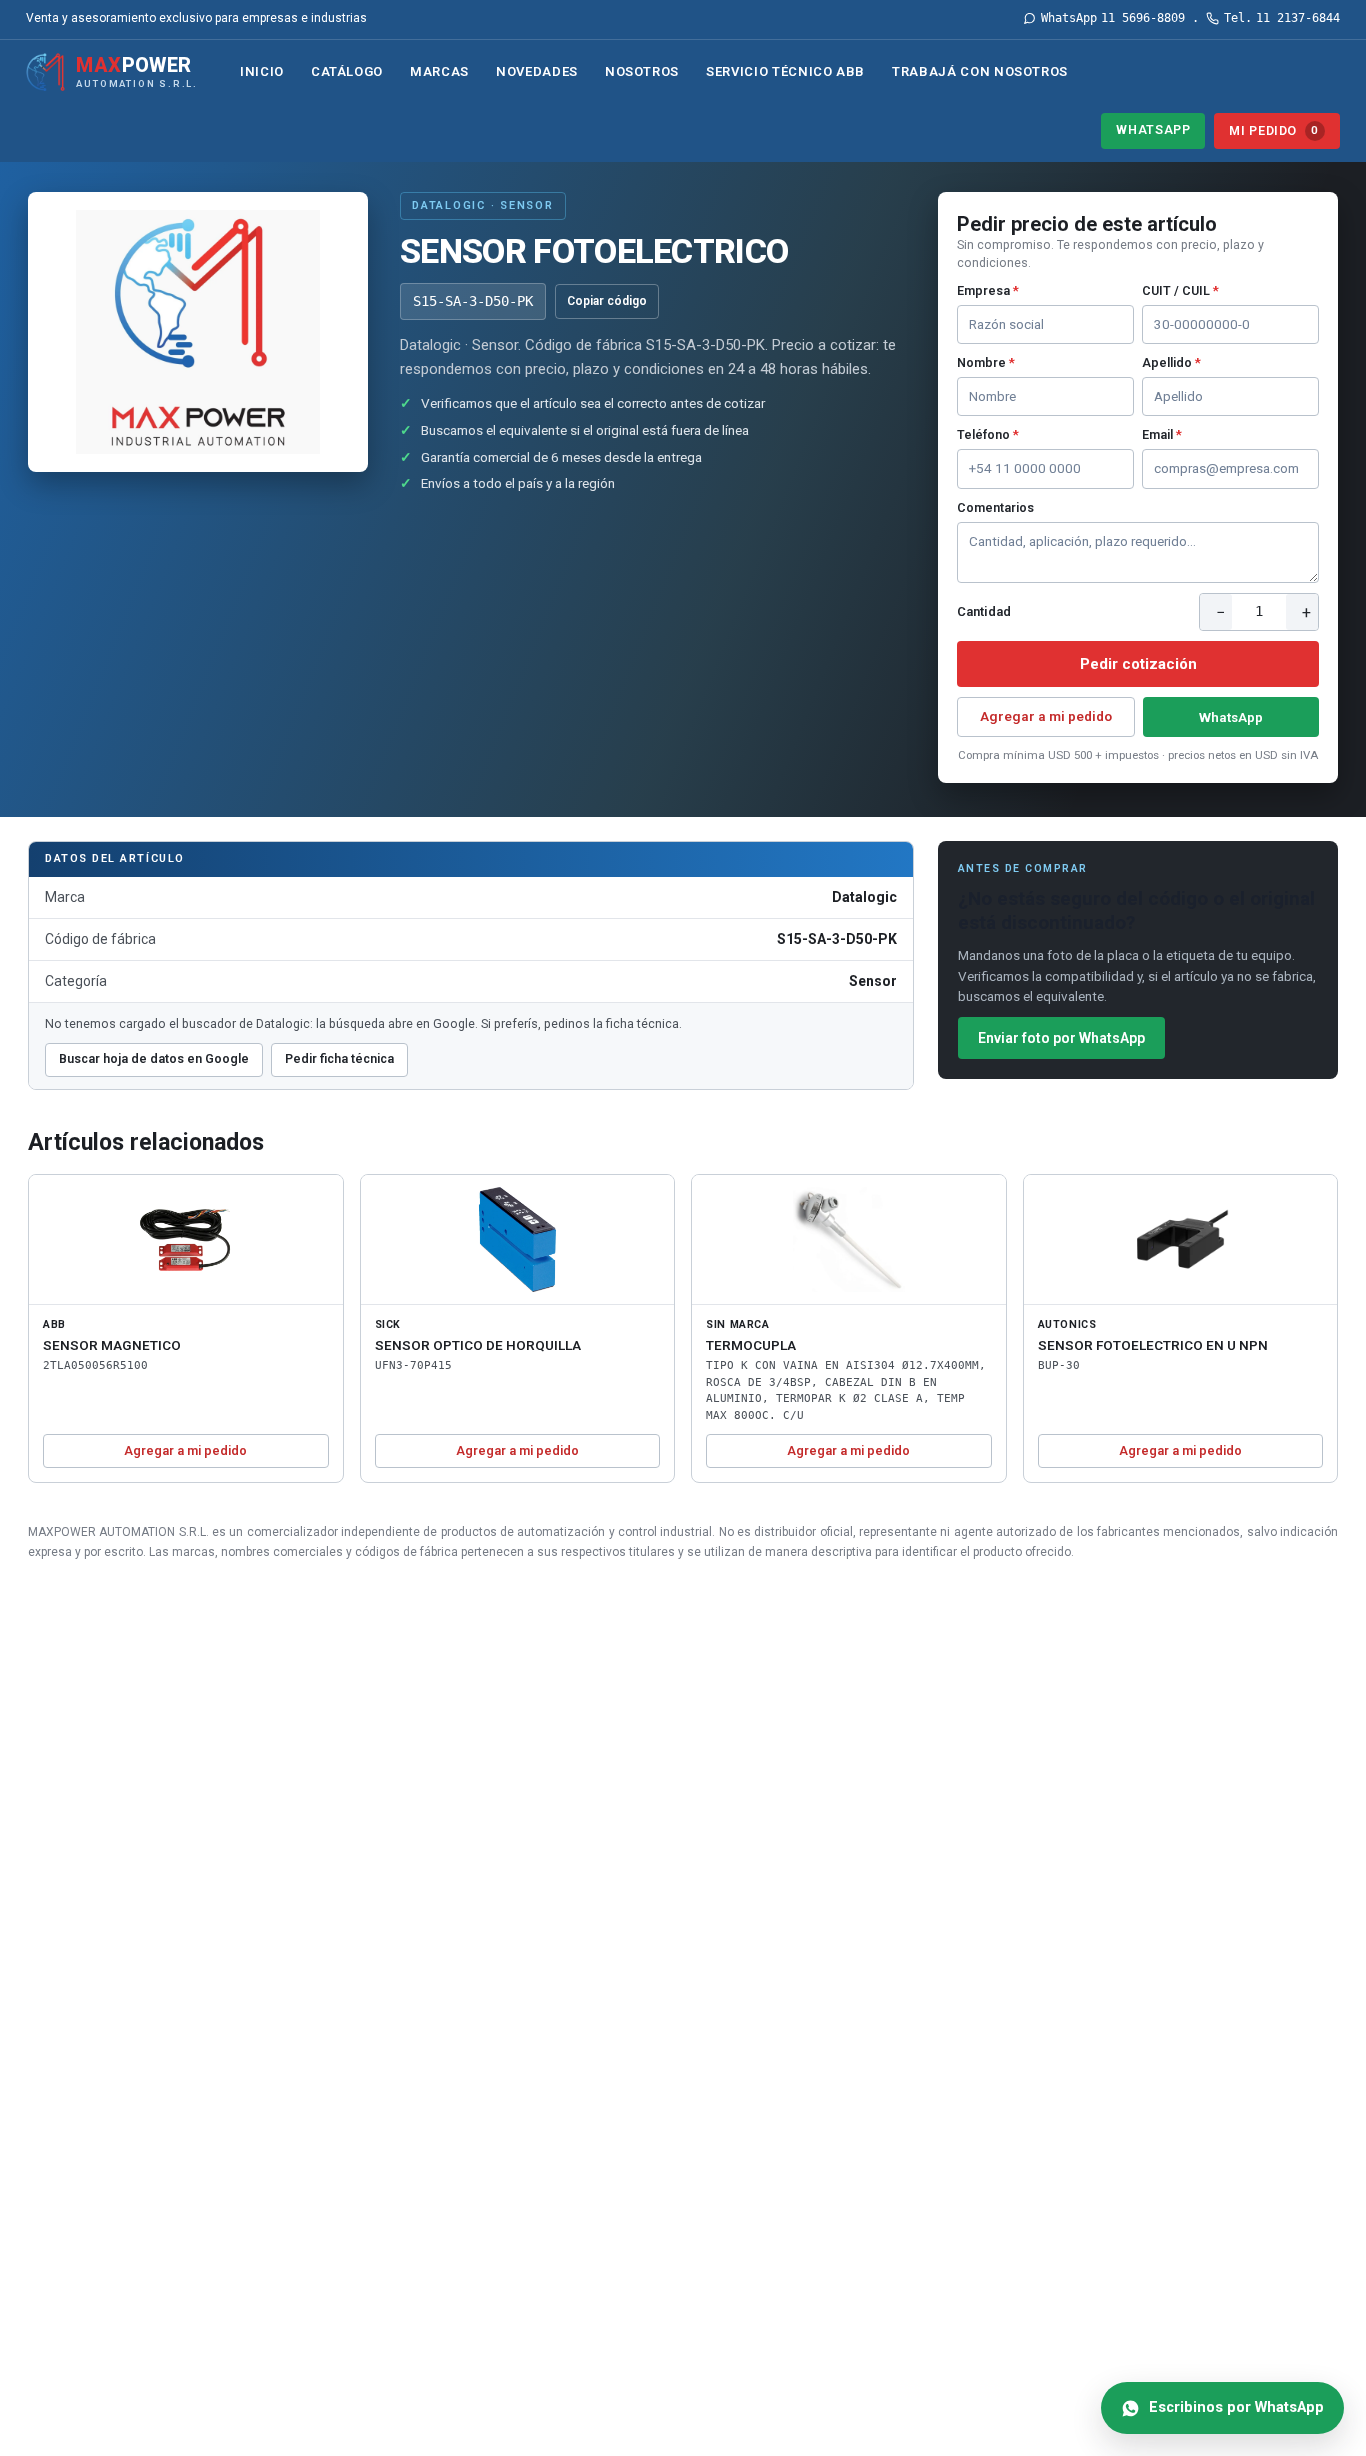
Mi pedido (1273, 130)
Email (1162, 434)
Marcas (439, 71)
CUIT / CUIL (1180, 290)
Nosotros (642, 71)
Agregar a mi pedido (1046, 716)
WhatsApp (1153, 129)
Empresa (988, 290)
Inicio (262, 71)
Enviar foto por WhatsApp (1061, 1038)
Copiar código (607, 301)
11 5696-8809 (1113, 18)
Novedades (537, 71)
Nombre (986, 362)
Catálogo (347, 71)
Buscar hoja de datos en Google (154, 1058)
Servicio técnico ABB (785, 71)
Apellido (1171, 362)
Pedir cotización (1138, 664)
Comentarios (995, 507)
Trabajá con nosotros (980, 71)
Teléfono (988, 434)
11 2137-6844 (1282, 18)
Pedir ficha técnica (339, 1058)
